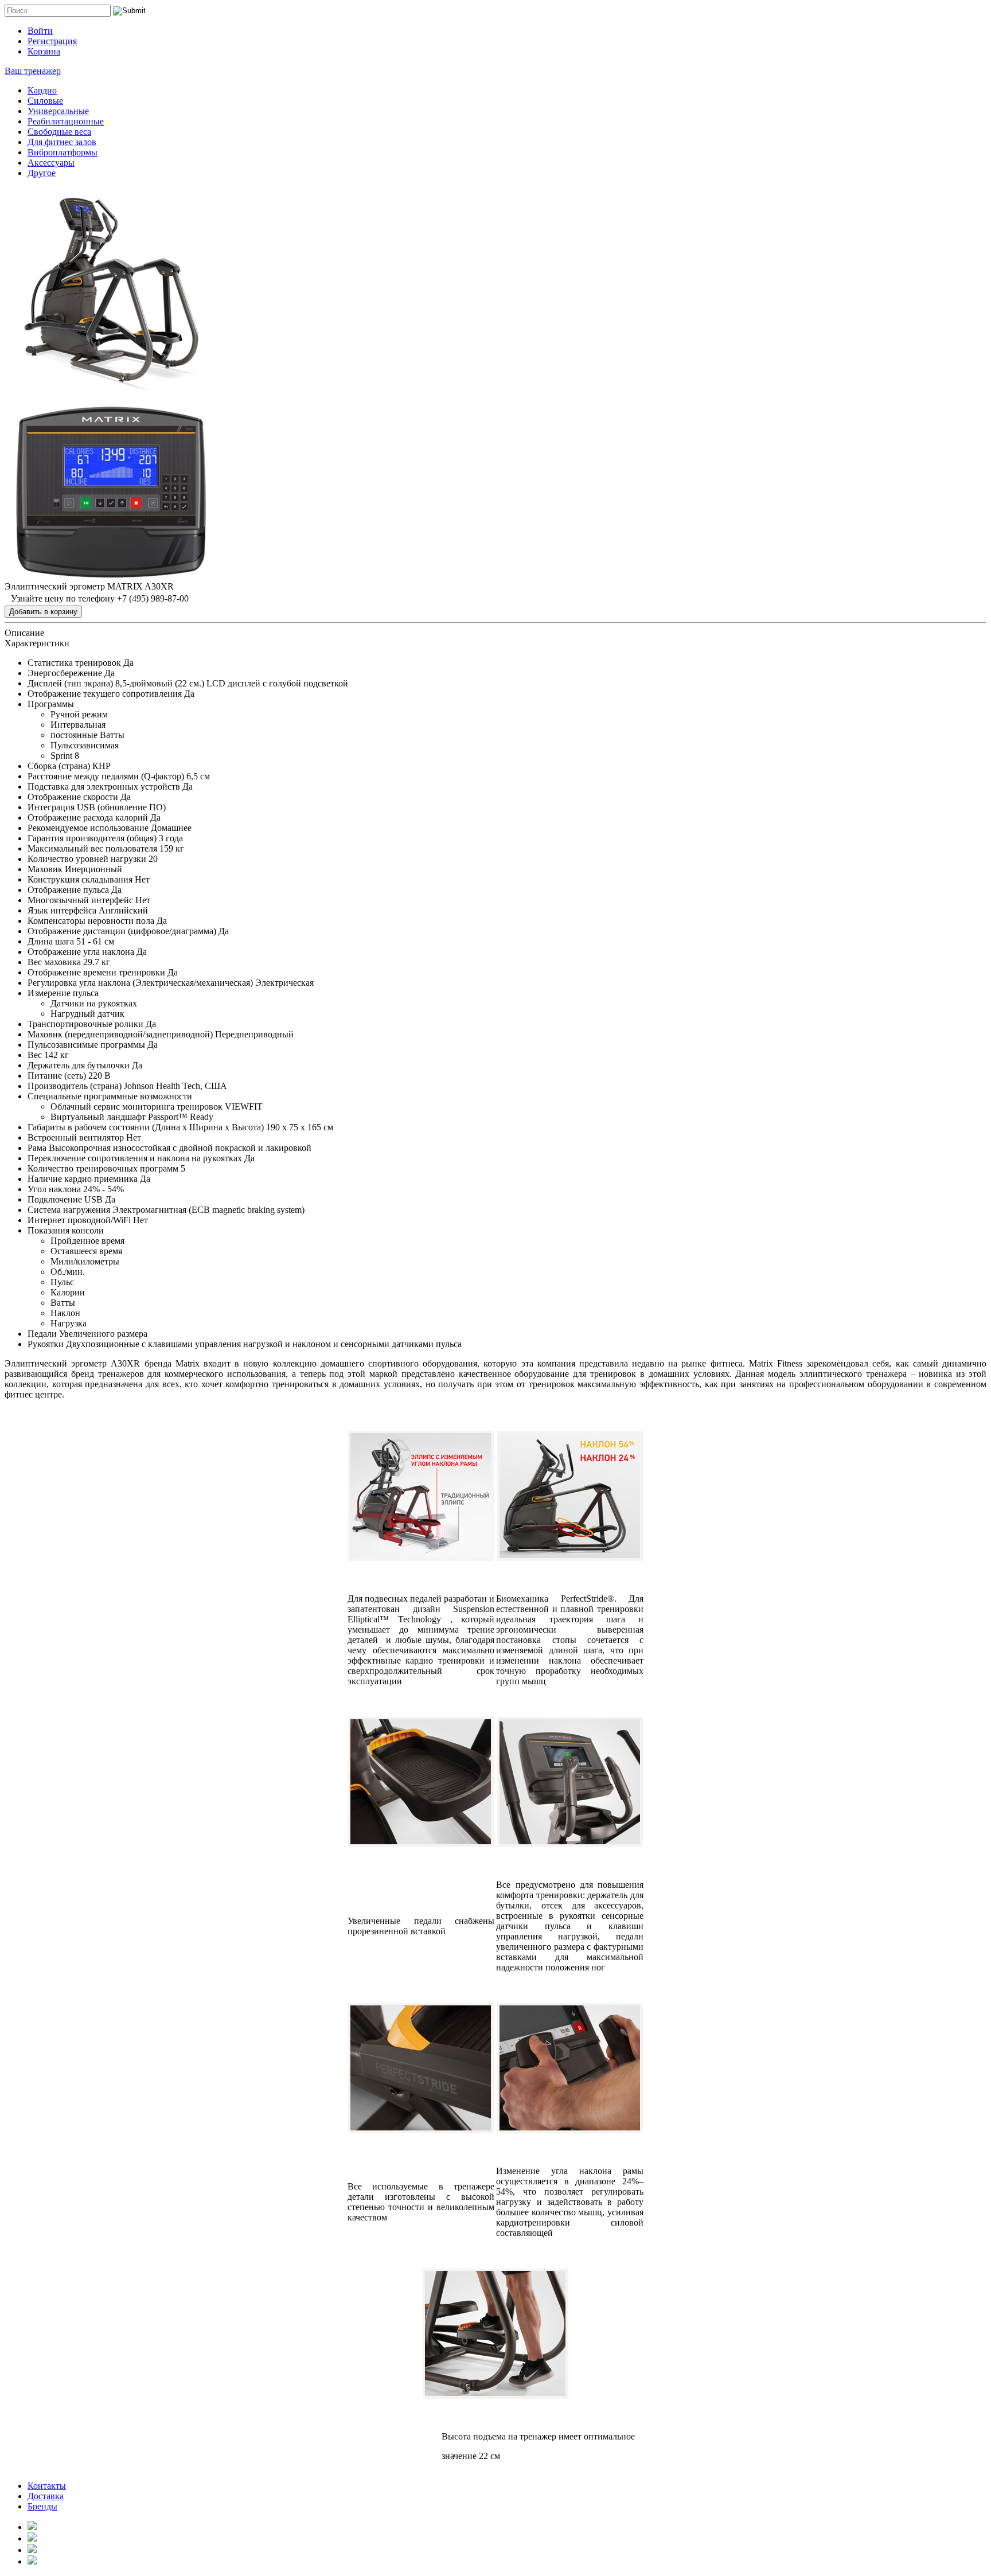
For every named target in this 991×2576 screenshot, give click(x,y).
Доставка (46, 2496)
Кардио (42, 90)
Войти (40, 31)
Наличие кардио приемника (83, 1179)
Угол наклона (54, 1189)
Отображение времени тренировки (96, 972)
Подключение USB (65, 1199)
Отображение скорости (73, 797)
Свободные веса (59, 132)
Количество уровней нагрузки (87, 859)
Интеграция (51, 807)
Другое (42, 173)
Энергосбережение (65, 673)
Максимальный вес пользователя (92, 848)
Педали (42, 1334)
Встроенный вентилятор (76, 1137)
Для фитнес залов (62, 142)
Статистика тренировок (74, 663)
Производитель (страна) (75, 1086)
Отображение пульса (68, 890)
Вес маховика (54, 962)
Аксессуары (51, 163)
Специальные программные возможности (110, 1096)
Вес (35, 1055)
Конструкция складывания (80, 879)
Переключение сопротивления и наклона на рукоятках (135, 1158)
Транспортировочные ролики (85, 1024)
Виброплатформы (63, 152)
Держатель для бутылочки (79, 1065)
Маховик (45, 869)
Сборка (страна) (59, 766)
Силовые (45, 101)
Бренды (42, 2506)
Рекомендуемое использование (88, 828)
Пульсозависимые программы (86, 1045)
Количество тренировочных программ (103, 1168)
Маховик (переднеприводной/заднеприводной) (120, 1034)
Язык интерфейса (62, 910)
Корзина (44, 51)
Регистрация (52, 41)
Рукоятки (46, 1344)
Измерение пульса (63, 993)
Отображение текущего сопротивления (105, 694)
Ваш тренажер (33, 71)
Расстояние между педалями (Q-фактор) (106, 776)
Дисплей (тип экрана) (70, 683)
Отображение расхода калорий (88, 817)
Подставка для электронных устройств (104, 787)
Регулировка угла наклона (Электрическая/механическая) (140, 983)
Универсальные (58, 111)
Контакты (47, 2486)
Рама (37, 1148)
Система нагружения (69, 1210)
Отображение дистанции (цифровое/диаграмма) (122, 931)
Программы (51, 704)
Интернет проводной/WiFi (79, 1220)
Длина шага (51, 941)
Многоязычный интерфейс (80, 900)
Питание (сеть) (57, 1076)
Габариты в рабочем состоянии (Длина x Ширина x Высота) (146, 1127)
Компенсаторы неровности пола (91, 921)
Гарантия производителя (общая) (92, 838)
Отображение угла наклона (81, 952)
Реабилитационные (66, 121)
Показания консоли (66, 1230)
